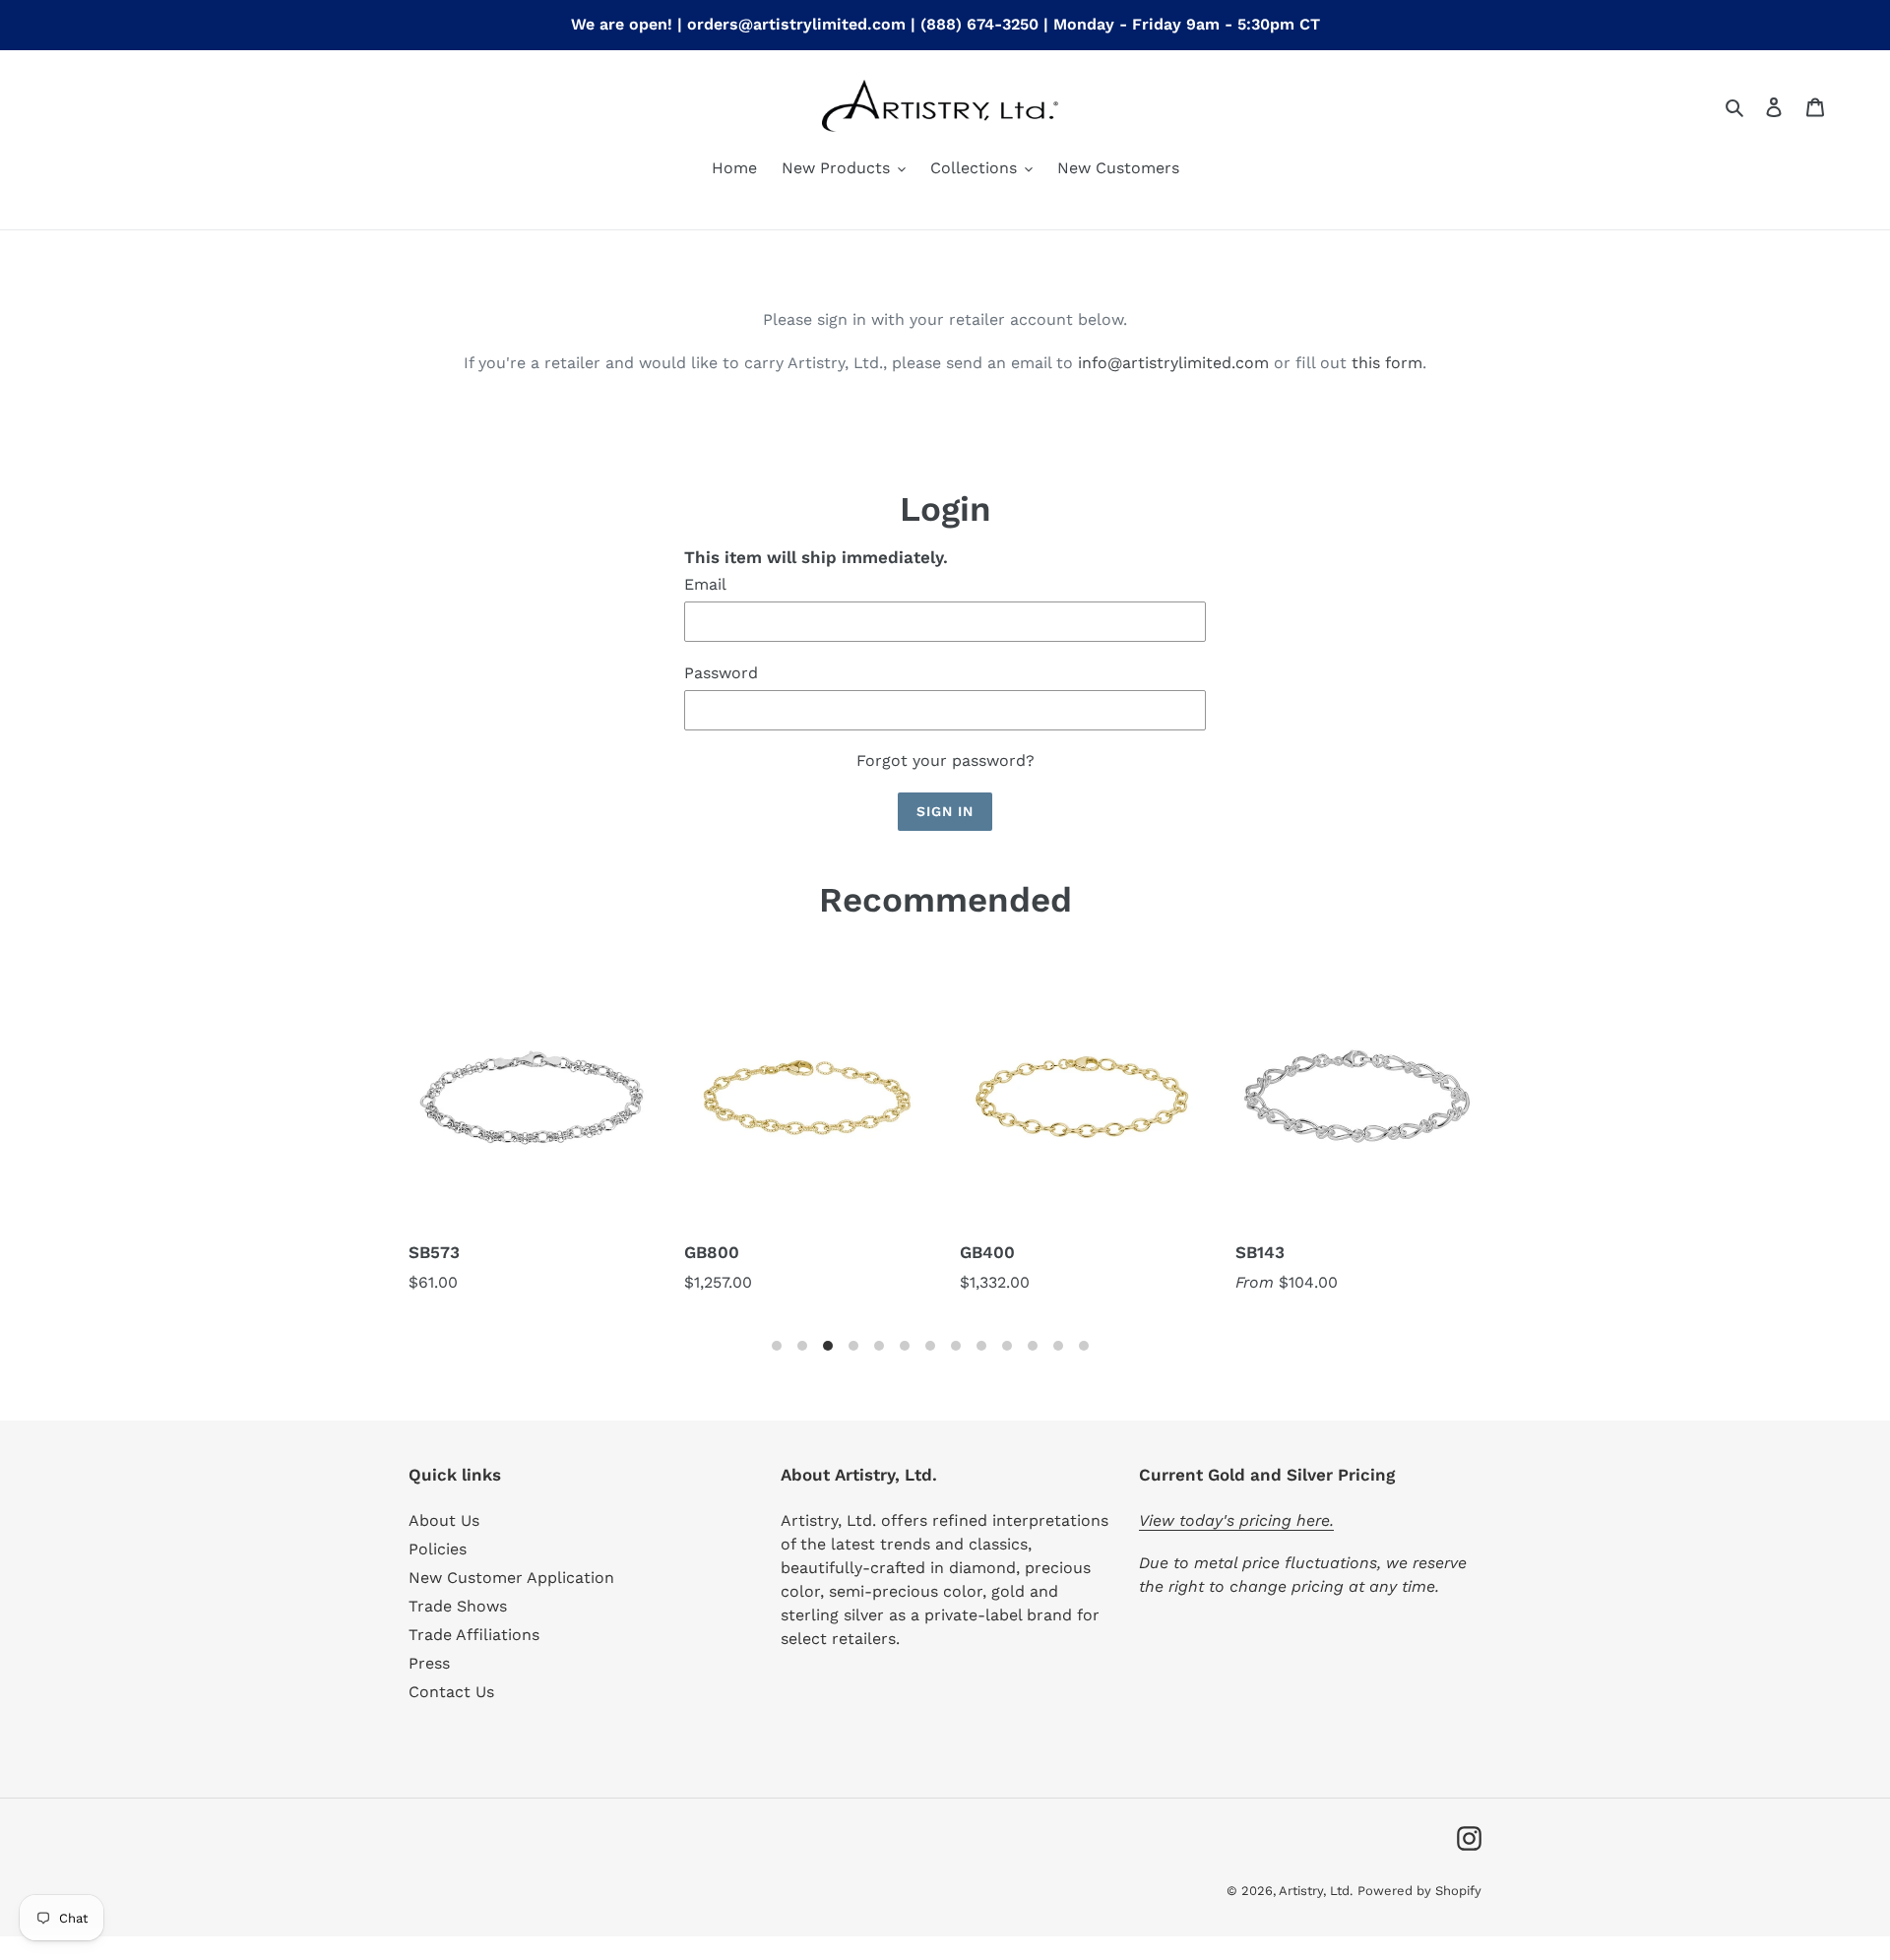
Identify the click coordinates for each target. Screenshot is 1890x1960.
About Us (444, 1520)
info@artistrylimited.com (1173, 363)
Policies (438, 1549)
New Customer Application (511, 1578)
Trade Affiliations (474, 1635)
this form (1387, 363)
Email (705, 584)
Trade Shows (458, 1606)
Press (429, 1663)
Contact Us (451, 1692)
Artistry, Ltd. (1316, 1891)
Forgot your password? (945, 760)
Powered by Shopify (1419, 1891)
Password (721, 673)
